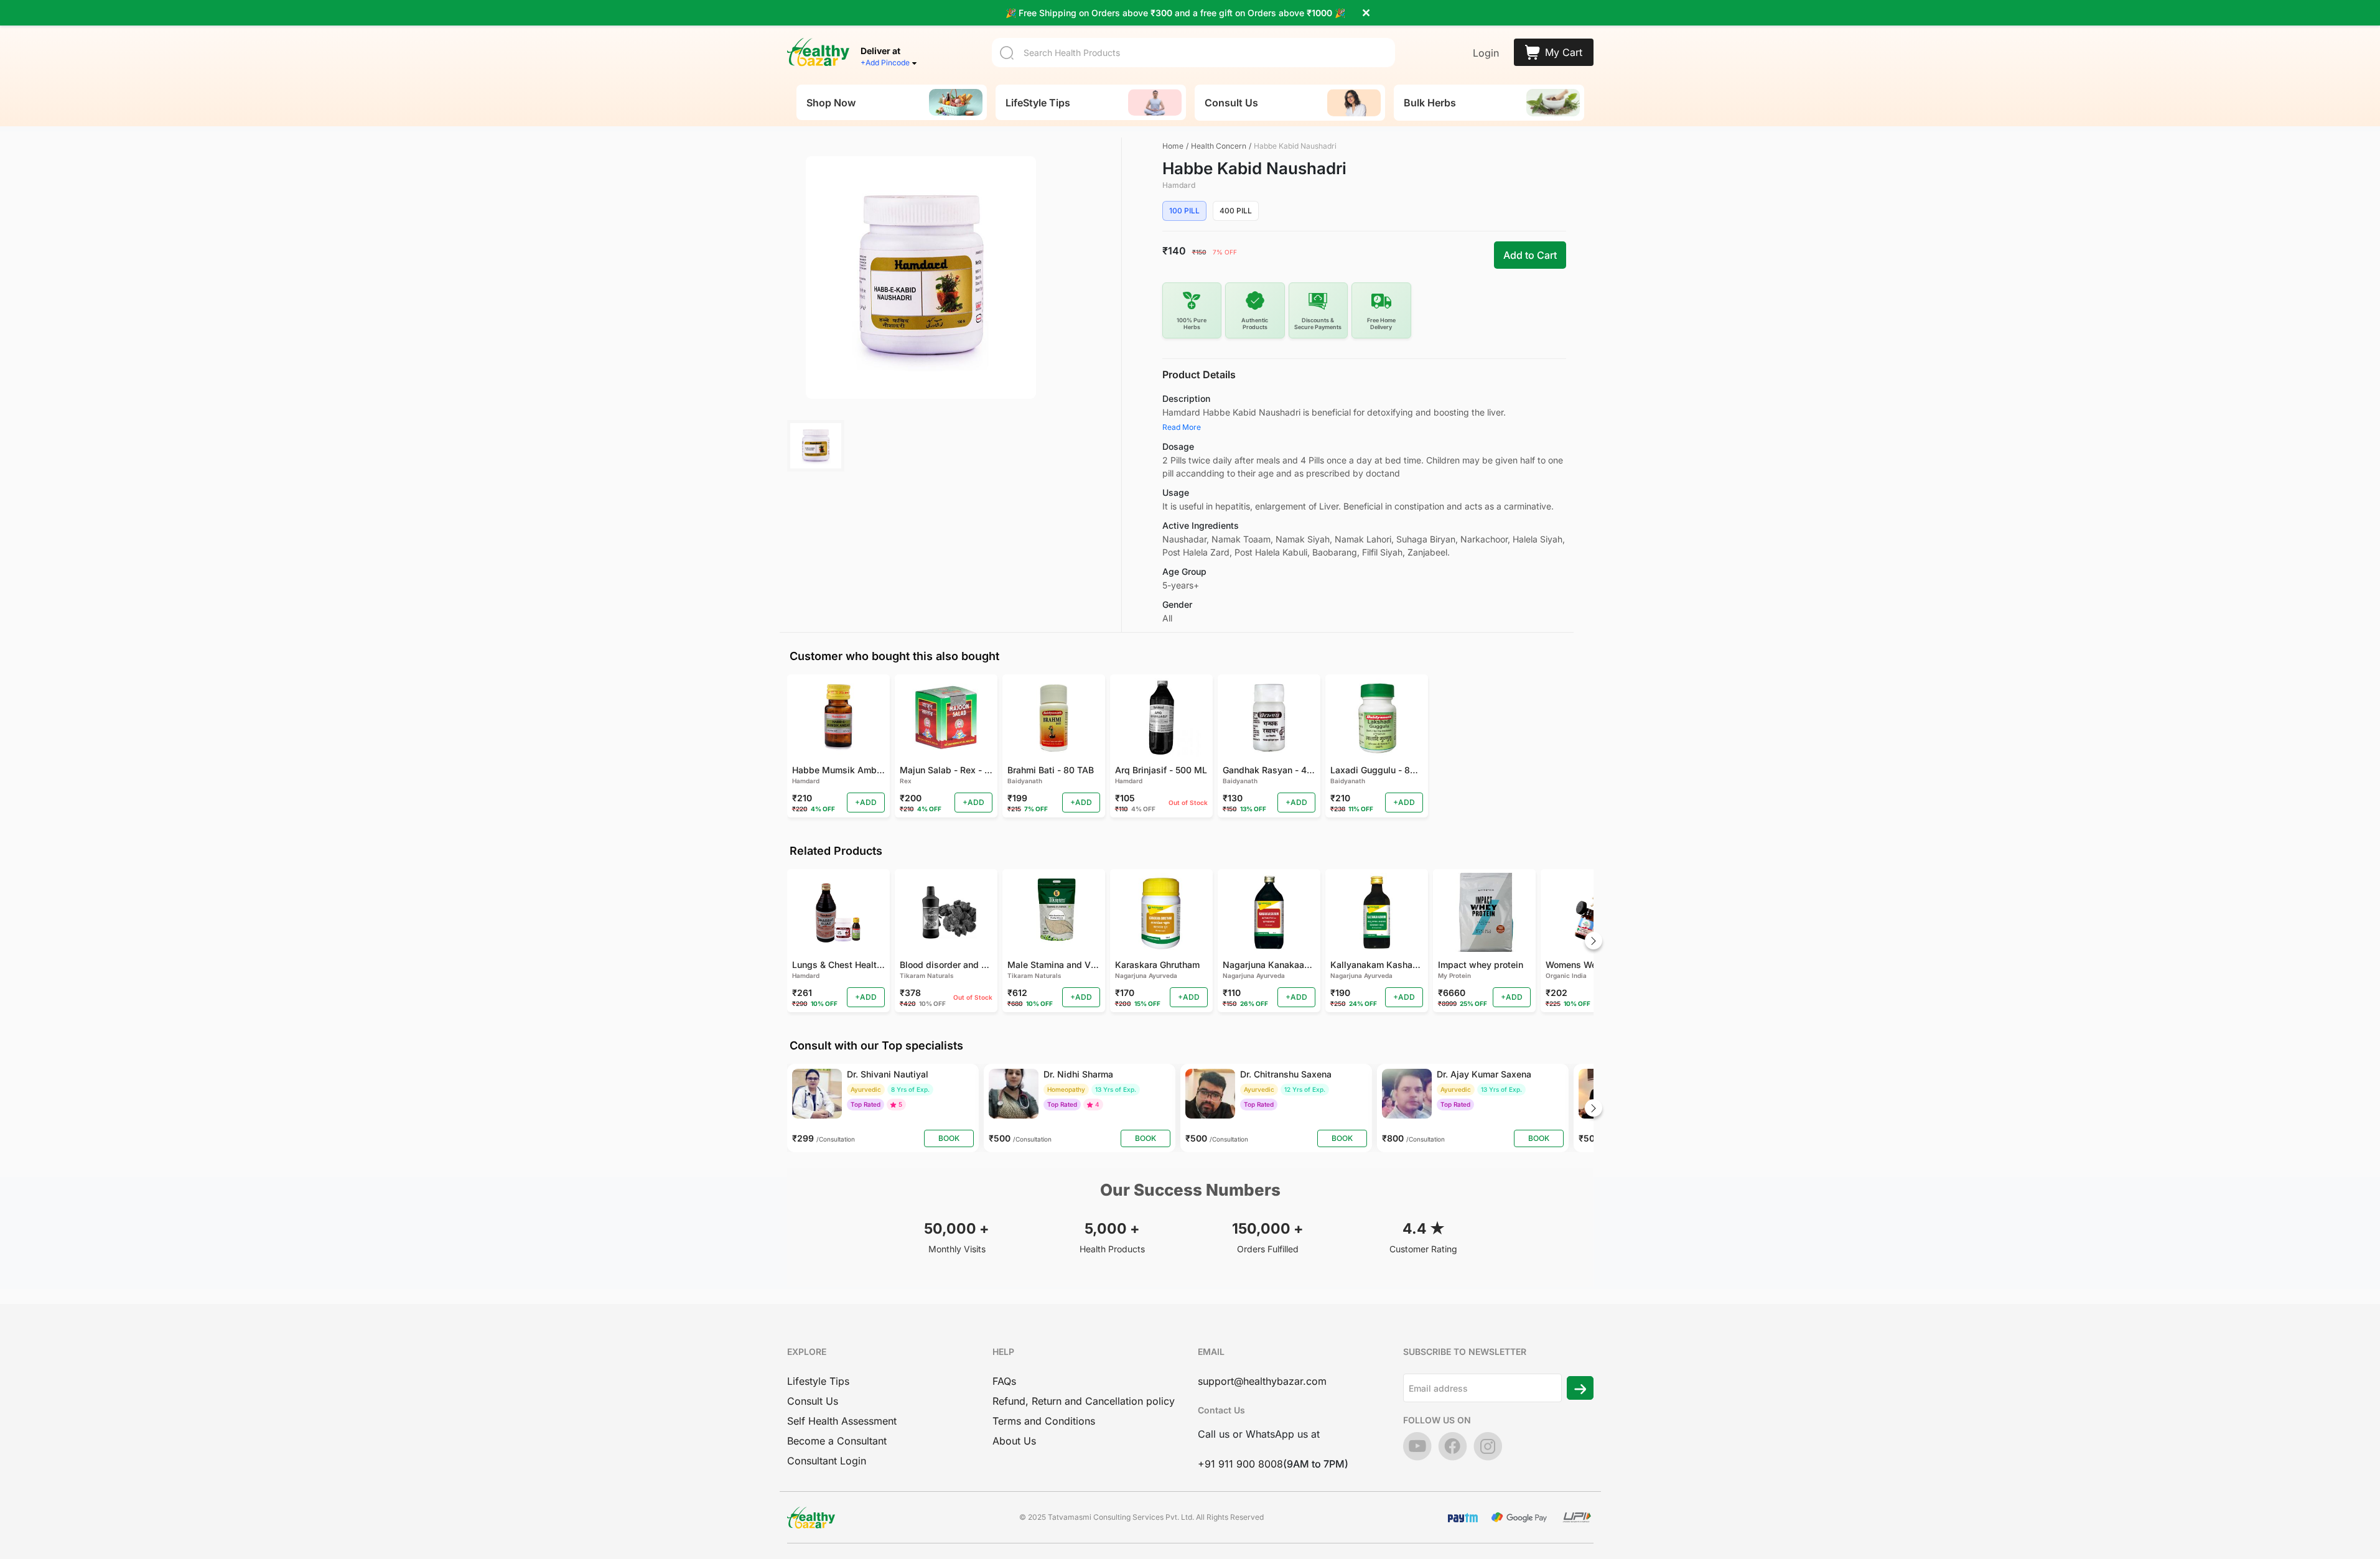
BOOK (949, 1138)
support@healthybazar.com (1262, 1381)
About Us (1014, 1441)
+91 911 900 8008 (1240, 1464)
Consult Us (813, 1401)
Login (1486, 53)
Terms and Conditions (1044, 1421)
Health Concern (1219, 146)
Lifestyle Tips (818, 1381)
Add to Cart (1530, 255)
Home (1173, 146)
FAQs (1004, 1381)
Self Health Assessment (842, 1421)
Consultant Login (827, 1461)
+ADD (866, 802)
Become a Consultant (837, 1441)
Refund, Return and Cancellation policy (1084, 1401)
